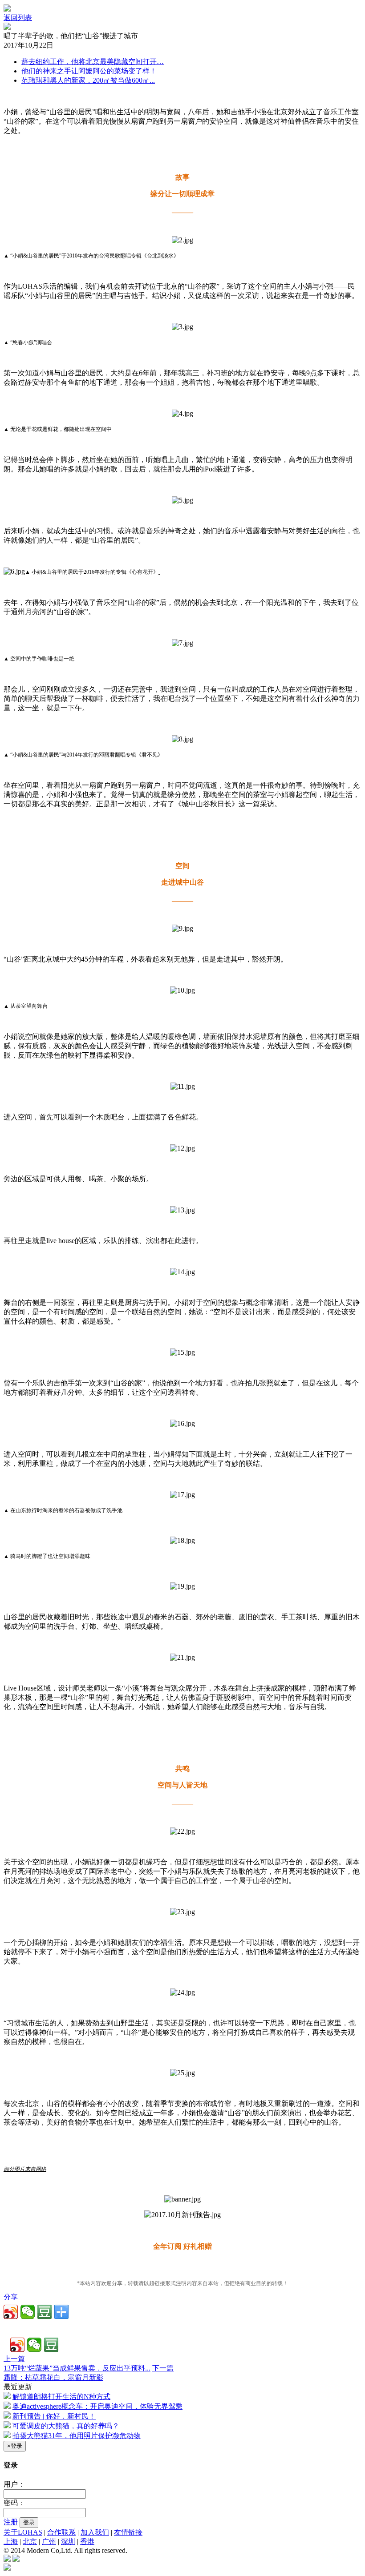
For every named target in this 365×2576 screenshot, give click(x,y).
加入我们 (95, 2532)
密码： (14, 2503)
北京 (30, 2542)
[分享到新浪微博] (11, 2312)
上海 (11, 2542)
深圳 (68, 2542)
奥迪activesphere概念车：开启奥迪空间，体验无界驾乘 (97, 2406)
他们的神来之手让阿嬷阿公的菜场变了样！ (89, 71)
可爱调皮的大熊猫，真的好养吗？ (66, 2426)
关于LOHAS (23, 2532)
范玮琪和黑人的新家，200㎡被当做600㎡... (88, 80)
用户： (14, 2484)
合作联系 (61, 2532)
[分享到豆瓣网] (45, 2312)
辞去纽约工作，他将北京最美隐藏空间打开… (93, 62)
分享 (11, 2297)
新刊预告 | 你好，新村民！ (54, 2416)
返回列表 (18, 18)
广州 (49, 2542)
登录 (29, 2522)
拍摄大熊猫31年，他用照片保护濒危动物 (77, 2436)
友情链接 (128, 2532)
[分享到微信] (28, 2312)
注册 (11, 2522)
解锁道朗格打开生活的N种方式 (61, 2397)
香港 (87, 2542)
